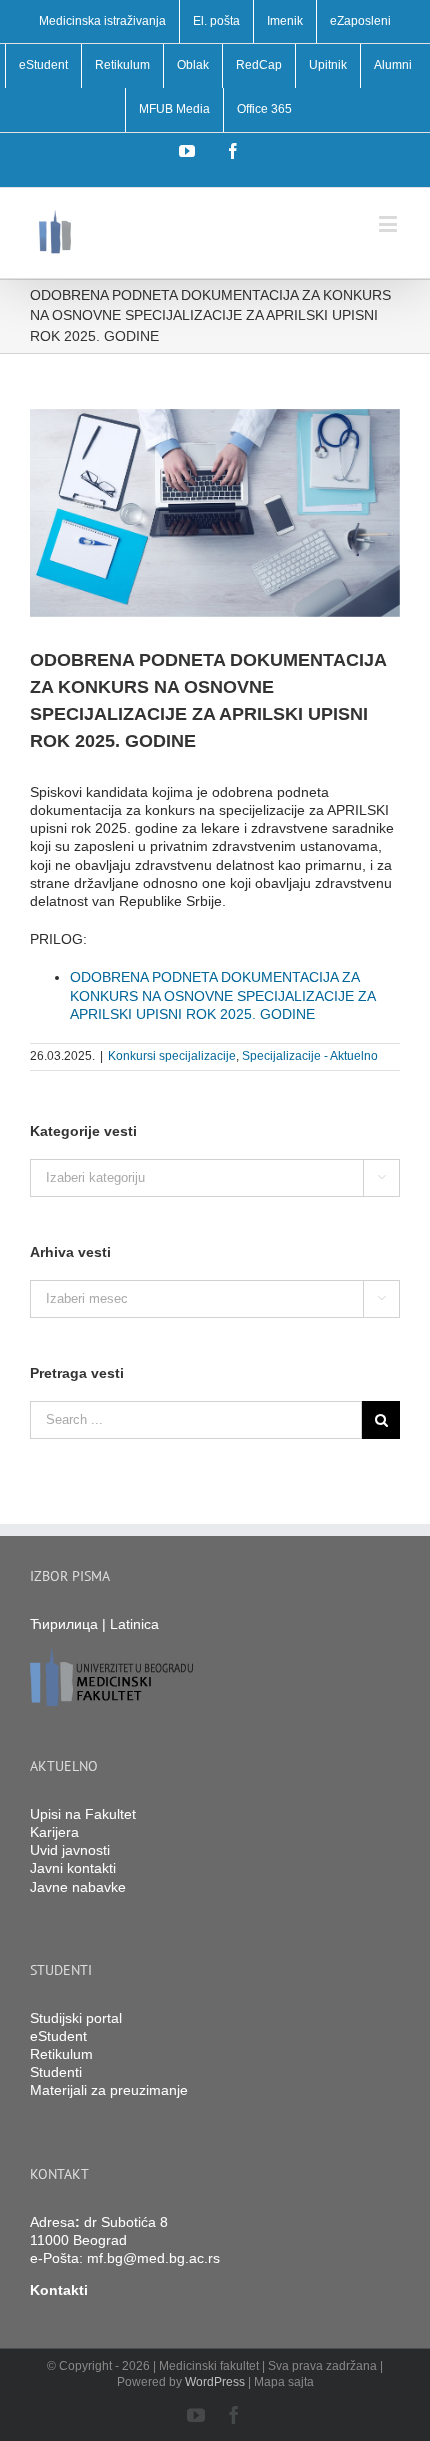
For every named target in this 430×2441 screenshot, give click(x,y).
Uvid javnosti (70, 1850)
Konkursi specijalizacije (172, 1056)
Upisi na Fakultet (83, 1814)
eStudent (58, 2036)
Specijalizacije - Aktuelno (310, 1056)
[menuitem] (102, 22)
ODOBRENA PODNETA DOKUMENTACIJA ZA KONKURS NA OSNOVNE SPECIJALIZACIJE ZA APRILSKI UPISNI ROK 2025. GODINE (222, 995)
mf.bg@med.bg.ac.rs (153, 2258)
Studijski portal (76, 2018)
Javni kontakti (73, 1868)
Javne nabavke (78, 1887)
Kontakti (59, 2290)
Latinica (134, 1624)
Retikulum (61, 2054)
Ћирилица (64, 1624)
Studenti (56, 2072)
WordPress (215, 2382)
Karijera (54, 1832)
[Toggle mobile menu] (389, 223)
